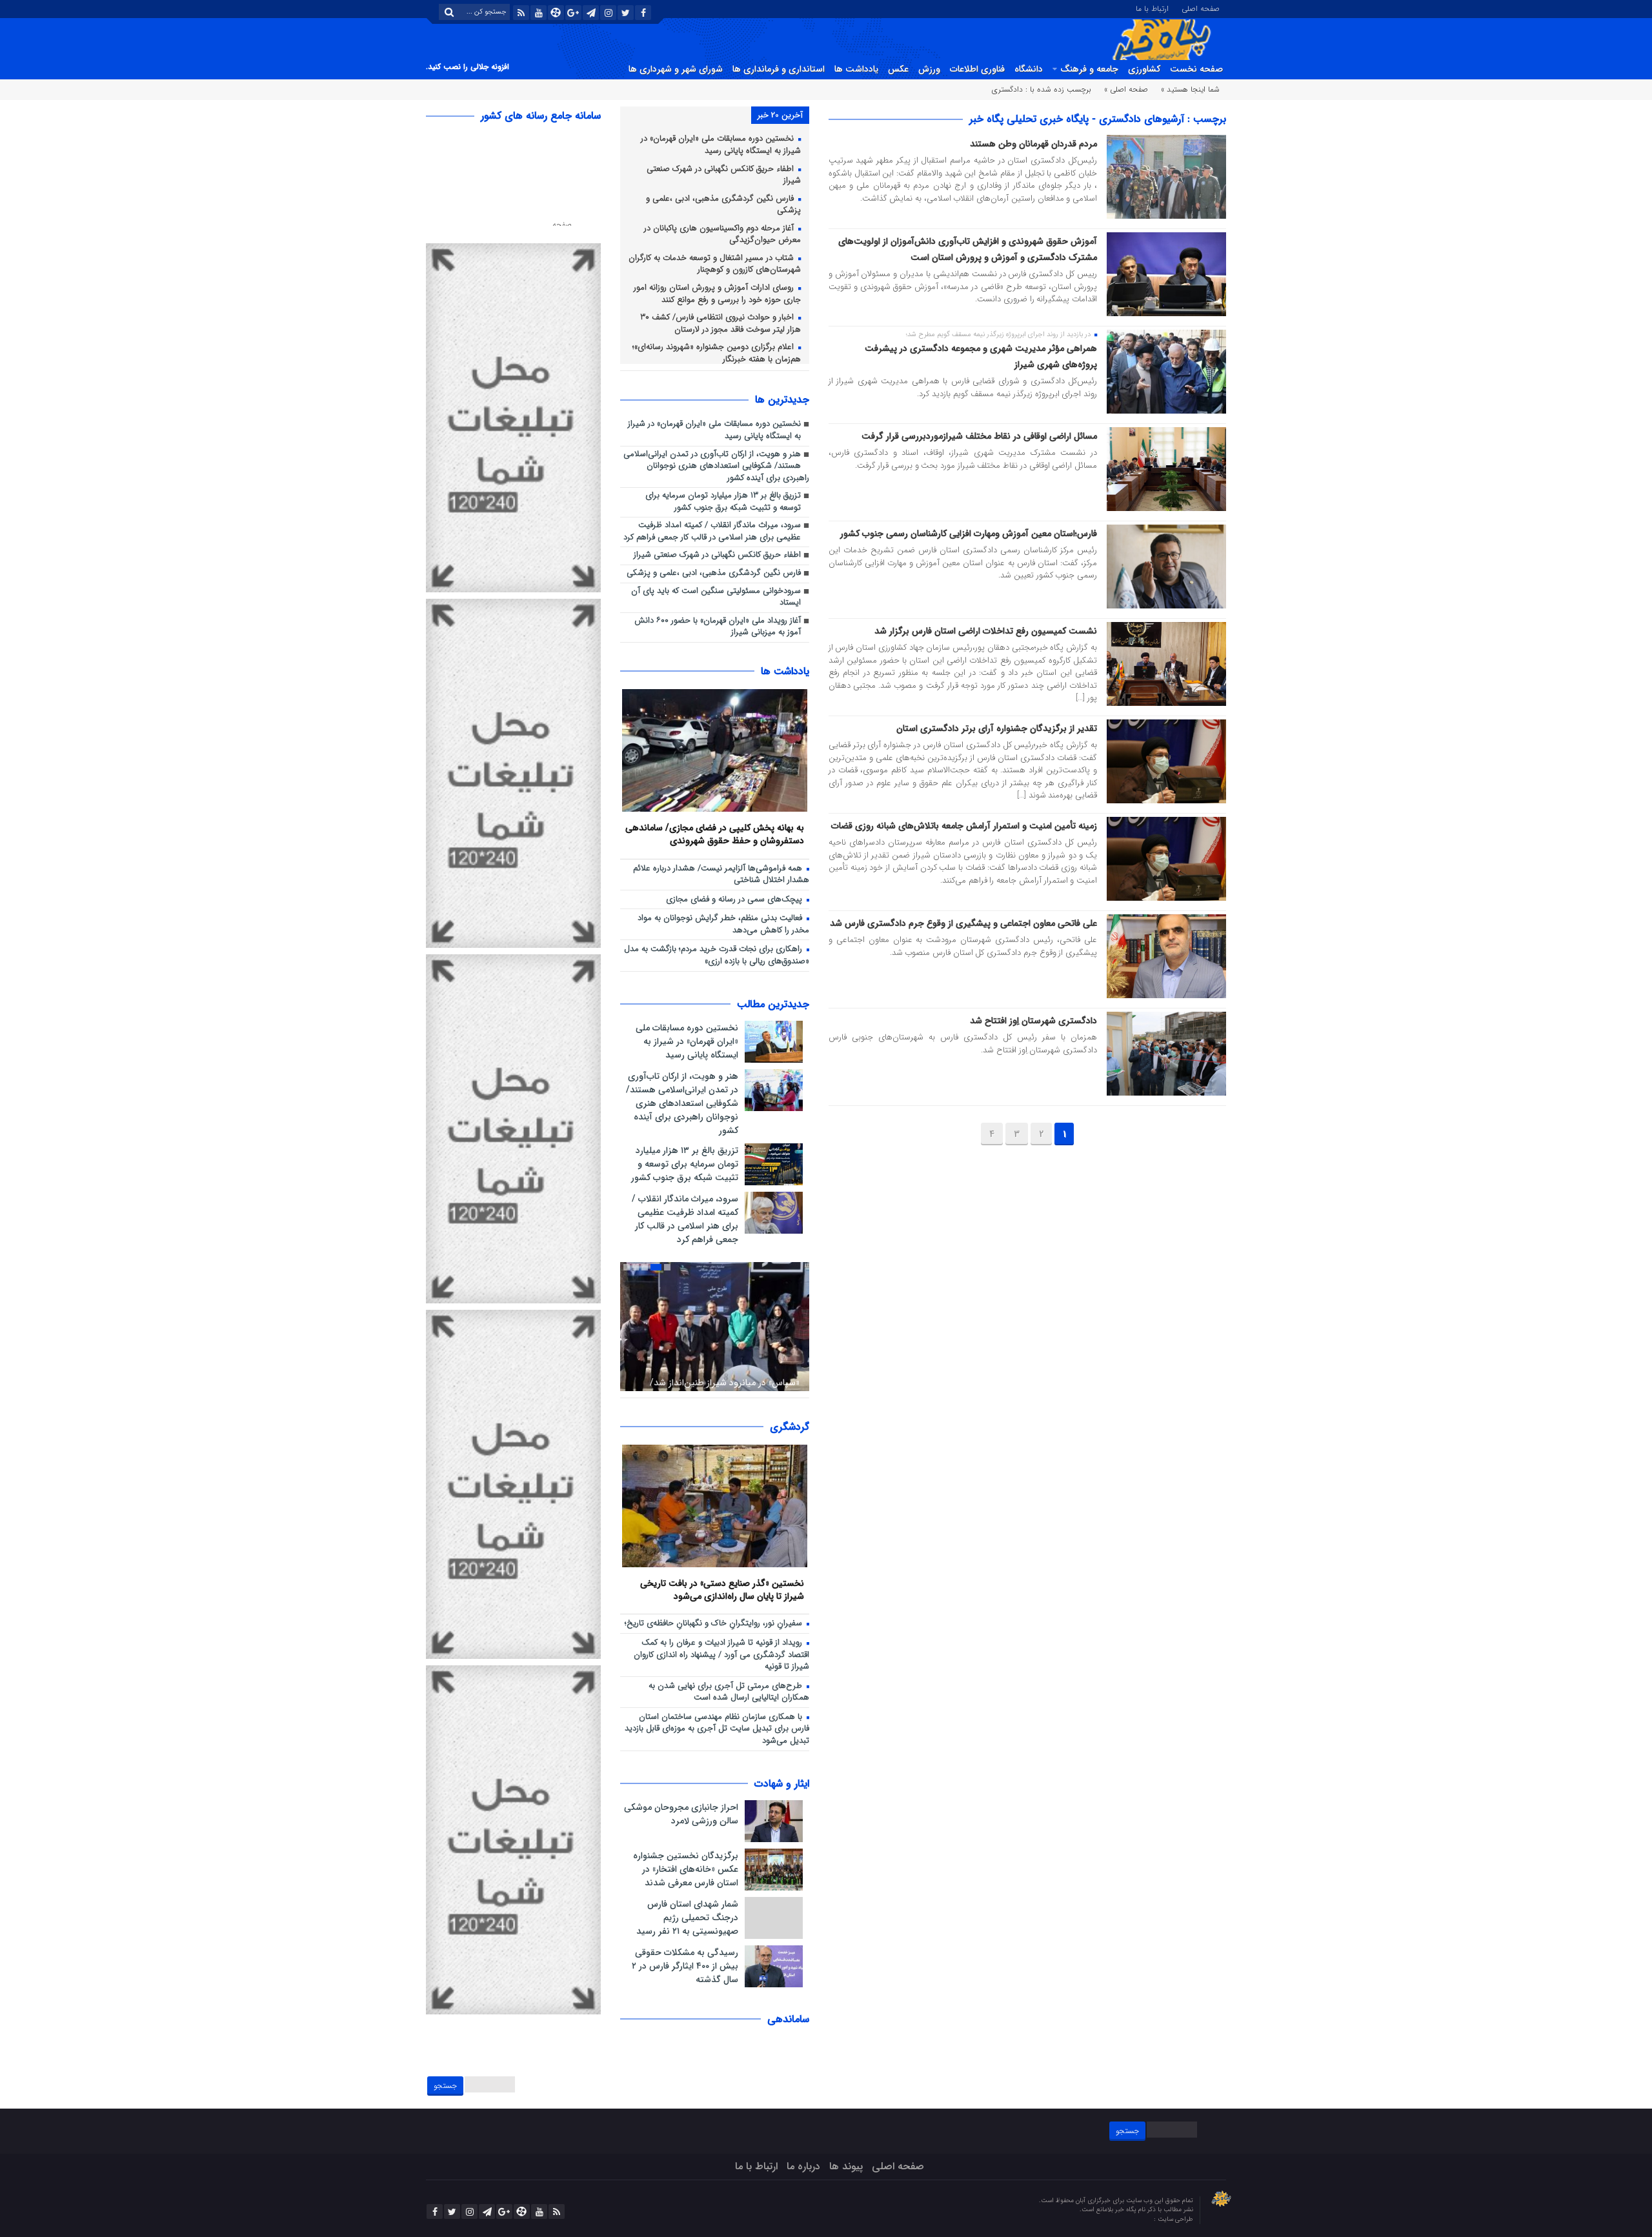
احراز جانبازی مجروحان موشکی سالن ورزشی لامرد (681, 1814)
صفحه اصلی (1201, 8)
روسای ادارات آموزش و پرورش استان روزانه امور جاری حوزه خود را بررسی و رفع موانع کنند (717, 294)
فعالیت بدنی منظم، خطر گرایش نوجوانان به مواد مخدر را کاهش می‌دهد (723, 925)
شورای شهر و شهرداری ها (676, 69)
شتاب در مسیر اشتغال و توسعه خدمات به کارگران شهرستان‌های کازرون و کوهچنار (715, 265)
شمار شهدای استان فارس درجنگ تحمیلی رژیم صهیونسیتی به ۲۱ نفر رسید (687, 1918)
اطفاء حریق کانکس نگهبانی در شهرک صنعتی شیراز (724, 176)
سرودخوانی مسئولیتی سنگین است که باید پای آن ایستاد (716, 597)
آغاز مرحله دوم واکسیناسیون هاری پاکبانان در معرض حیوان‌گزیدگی (722, 235)
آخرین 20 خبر (780, 115)
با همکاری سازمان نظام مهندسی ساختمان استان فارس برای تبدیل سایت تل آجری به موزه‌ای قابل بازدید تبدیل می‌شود (717, 1729)
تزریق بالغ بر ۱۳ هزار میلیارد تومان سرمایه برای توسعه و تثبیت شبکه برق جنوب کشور (723, 502)
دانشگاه (1029, 69)
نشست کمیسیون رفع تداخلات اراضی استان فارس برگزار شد (986, 631)
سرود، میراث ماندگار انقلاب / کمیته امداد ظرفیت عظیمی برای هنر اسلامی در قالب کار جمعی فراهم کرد (712, 532)
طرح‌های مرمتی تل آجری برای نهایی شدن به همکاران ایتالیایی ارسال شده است (729, 1692)
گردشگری (790, 1427)
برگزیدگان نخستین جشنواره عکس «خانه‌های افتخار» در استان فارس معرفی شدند (686, 1869)
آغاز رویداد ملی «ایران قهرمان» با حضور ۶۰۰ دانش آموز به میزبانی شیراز (718, 627)
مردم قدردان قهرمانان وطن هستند (1033, 144)
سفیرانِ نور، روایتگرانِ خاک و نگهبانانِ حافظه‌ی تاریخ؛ (715, 1624)
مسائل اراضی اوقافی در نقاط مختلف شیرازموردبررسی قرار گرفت (979, 436)
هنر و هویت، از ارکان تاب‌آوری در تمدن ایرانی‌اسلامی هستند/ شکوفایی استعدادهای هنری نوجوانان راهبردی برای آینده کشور (716, 466)
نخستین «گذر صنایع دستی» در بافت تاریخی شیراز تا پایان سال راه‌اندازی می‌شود (722, 1590)
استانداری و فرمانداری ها (779, 69)
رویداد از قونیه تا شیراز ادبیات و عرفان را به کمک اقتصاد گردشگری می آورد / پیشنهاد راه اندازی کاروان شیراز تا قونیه (721, 1655)
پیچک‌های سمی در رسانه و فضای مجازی (735, 900)
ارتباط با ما (1152, 8)
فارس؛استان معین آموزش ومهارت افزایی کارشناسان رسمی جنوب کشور (969, 534)
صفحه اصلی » (1126, 89)
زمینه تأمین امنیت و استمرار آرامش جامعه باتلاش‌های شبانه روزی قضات (964, 826)
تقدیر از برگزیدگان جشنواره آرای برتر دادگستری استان (997, 728)
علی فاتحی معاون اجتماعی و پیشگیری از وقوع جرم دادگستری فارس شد (963, 923)
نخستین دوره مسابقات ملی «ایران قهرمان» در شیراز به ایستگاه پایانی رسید (721, 145)
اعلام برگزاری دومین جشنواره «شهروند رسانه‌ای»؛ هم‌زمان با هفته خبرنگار (717, 354)
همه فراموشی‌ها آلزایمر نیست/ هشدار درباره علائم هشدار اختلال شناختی (721, 875)
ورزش (929, 69)
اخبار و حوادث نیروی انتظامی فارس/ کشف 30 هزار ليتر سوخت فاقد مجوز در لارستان (720, 324)
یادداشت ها (856, 69)
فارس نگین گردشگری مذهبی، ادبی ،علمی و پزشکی (723, 205)
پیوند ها (846, 2166)
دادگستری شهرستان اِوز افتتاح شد (1033, 1021)
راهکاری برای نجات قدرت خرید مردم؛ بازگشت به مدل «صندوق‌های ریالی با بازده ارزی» (717, 956)
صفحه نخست (1196, 69)
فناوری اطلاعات (977, 69)
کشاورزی (1144, 69)
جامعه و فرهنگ (1089, 69)
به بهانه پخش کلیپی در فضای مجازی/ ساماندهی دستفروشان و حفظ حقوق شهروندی (715, 834)
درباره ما (803, 2166)
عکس (898, 69)
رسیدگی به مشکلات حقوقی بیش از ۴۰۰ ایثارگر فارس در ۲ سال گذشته (685, 1966)
